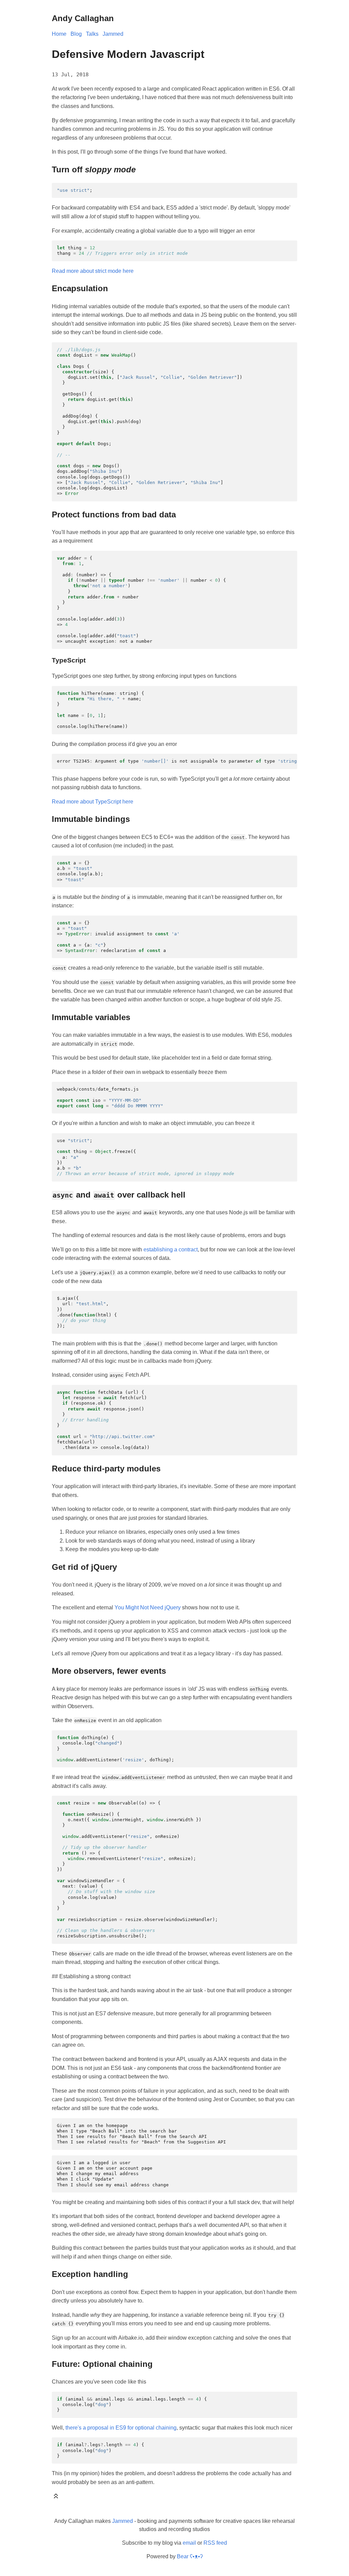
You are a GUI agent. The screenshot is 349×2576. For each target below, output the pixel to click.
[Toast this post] (56, 2497)
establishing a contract (171, 1250)
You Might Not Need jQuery (148, 1607)
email (189, 2543)
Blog (76, 34)
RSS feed (215, 2543)
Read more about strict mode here (93, 271)
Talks (92, 34)
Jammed (113, 34)
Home (59, 34)
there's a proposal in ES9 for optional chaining (121, 2428)
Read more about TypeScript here (93, 802)
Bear (190, 2556)
